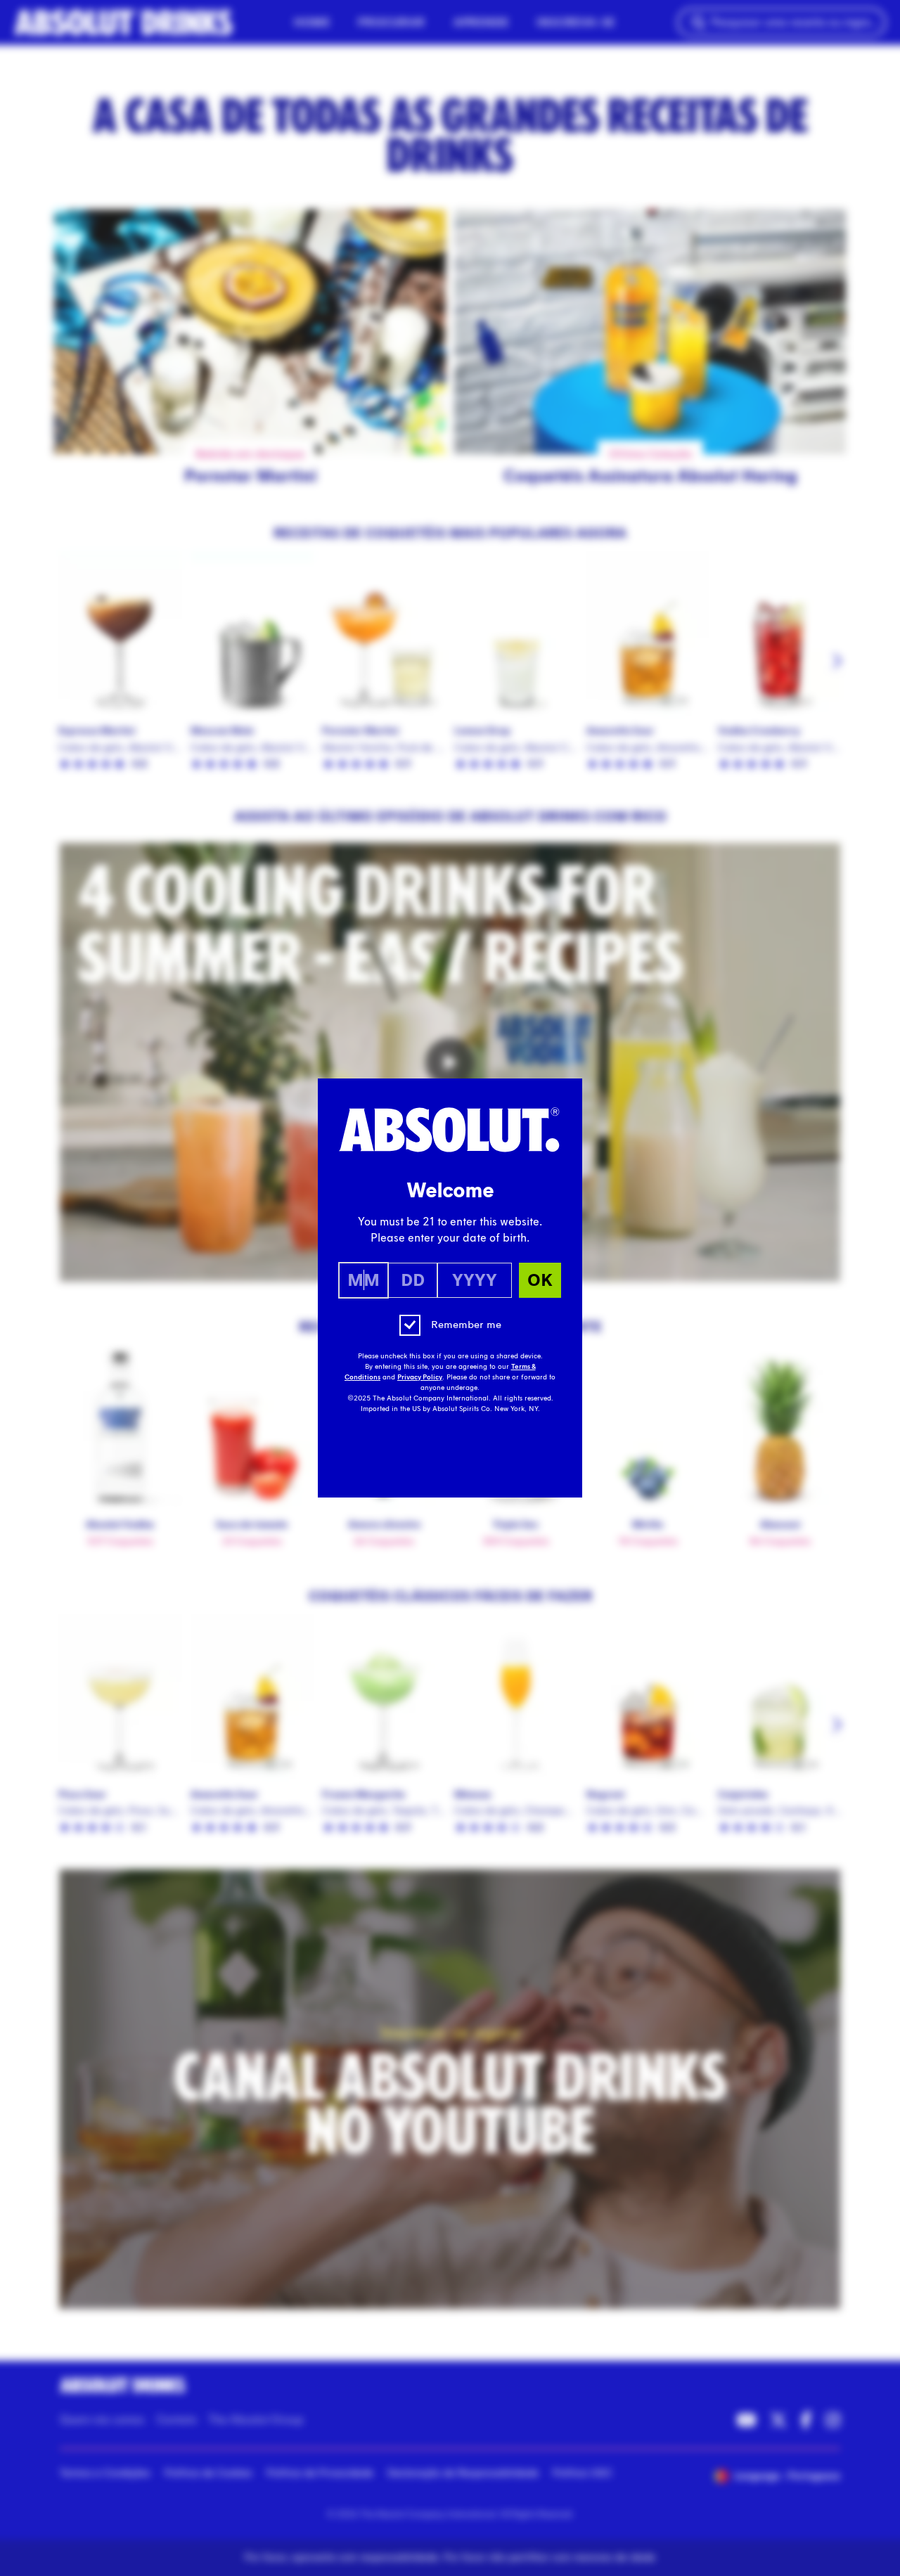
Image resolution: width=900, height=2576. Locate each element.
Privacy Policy (420, 1377)
